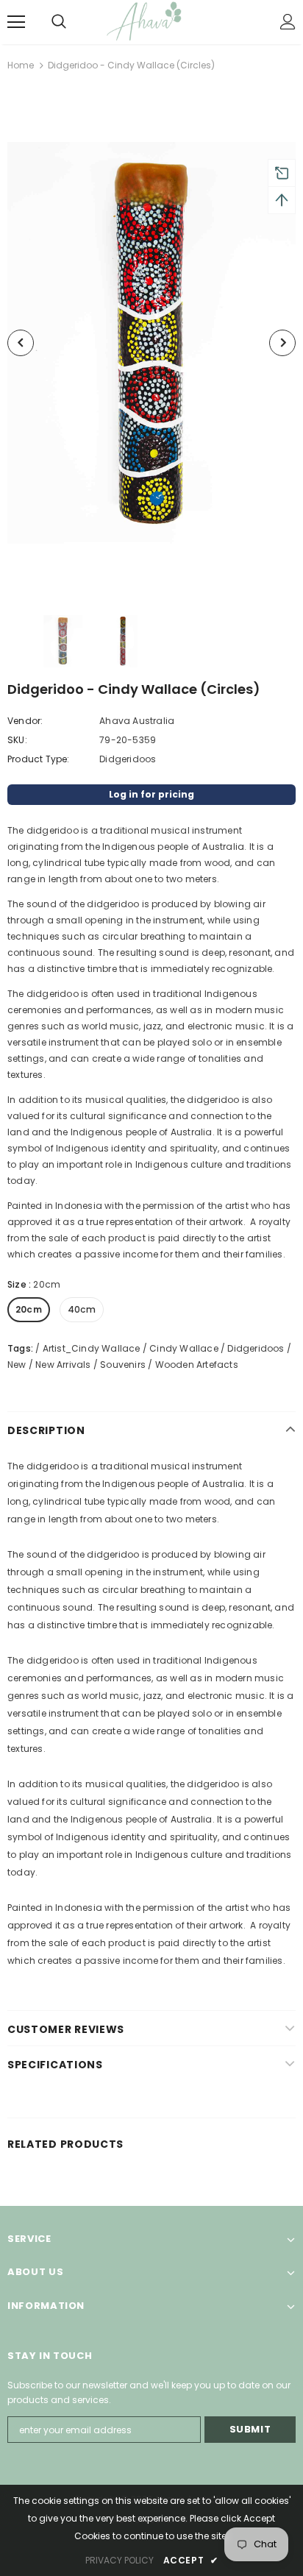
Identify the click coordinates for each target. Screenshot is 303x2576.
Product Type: (39, 759)
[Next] (282, 343)
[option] (151, 343)
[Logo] (153, 21)
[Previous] (21, 343)
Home (21, 65)
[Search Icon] (74, 22)
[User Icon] (288, 22)
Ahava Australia (137, 721)
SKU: (17, 740)
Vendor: (25, 721)
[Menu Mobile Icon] (16, 22)
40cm (82, 1309)
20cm (29, 1309)
